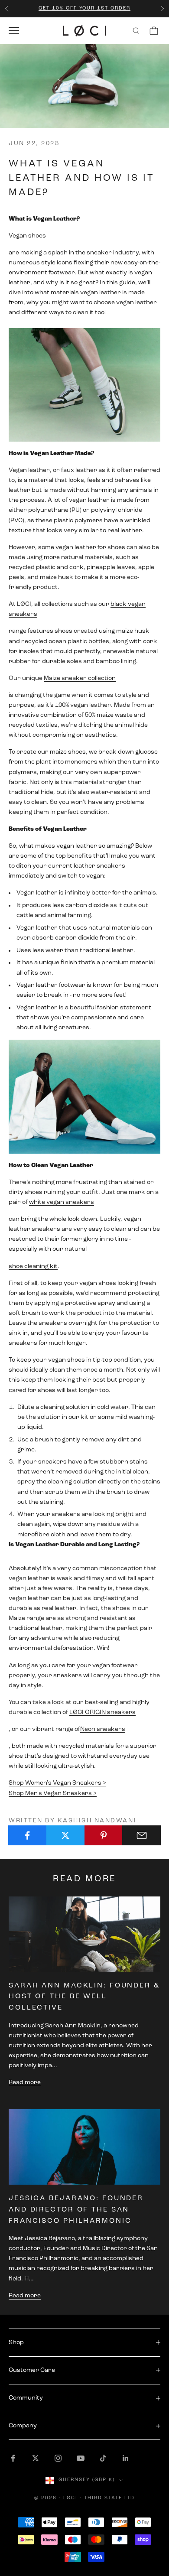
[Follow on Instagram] (58, 2458)
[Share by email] (141, 1835)
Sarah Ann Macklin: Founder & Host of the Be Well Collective (84, 1997)
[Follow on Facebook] (13, 2458)
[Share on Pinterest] (104, 1835)
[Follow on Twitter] (36, 2458)
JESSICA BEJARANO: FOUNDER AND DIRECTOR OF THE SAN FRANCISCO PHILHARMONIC (76, 2210)
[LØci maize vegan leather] (84, 1097)
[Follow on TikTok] (103, 2458)
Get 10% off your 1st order (84, 8)
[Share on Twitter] (66, 1835)
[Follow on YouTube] (81, 2458)
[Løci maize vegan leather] (84, 385)
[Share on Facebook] (28, 1835)
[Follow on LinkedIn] (126, 2458)
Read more (25, 2083)
